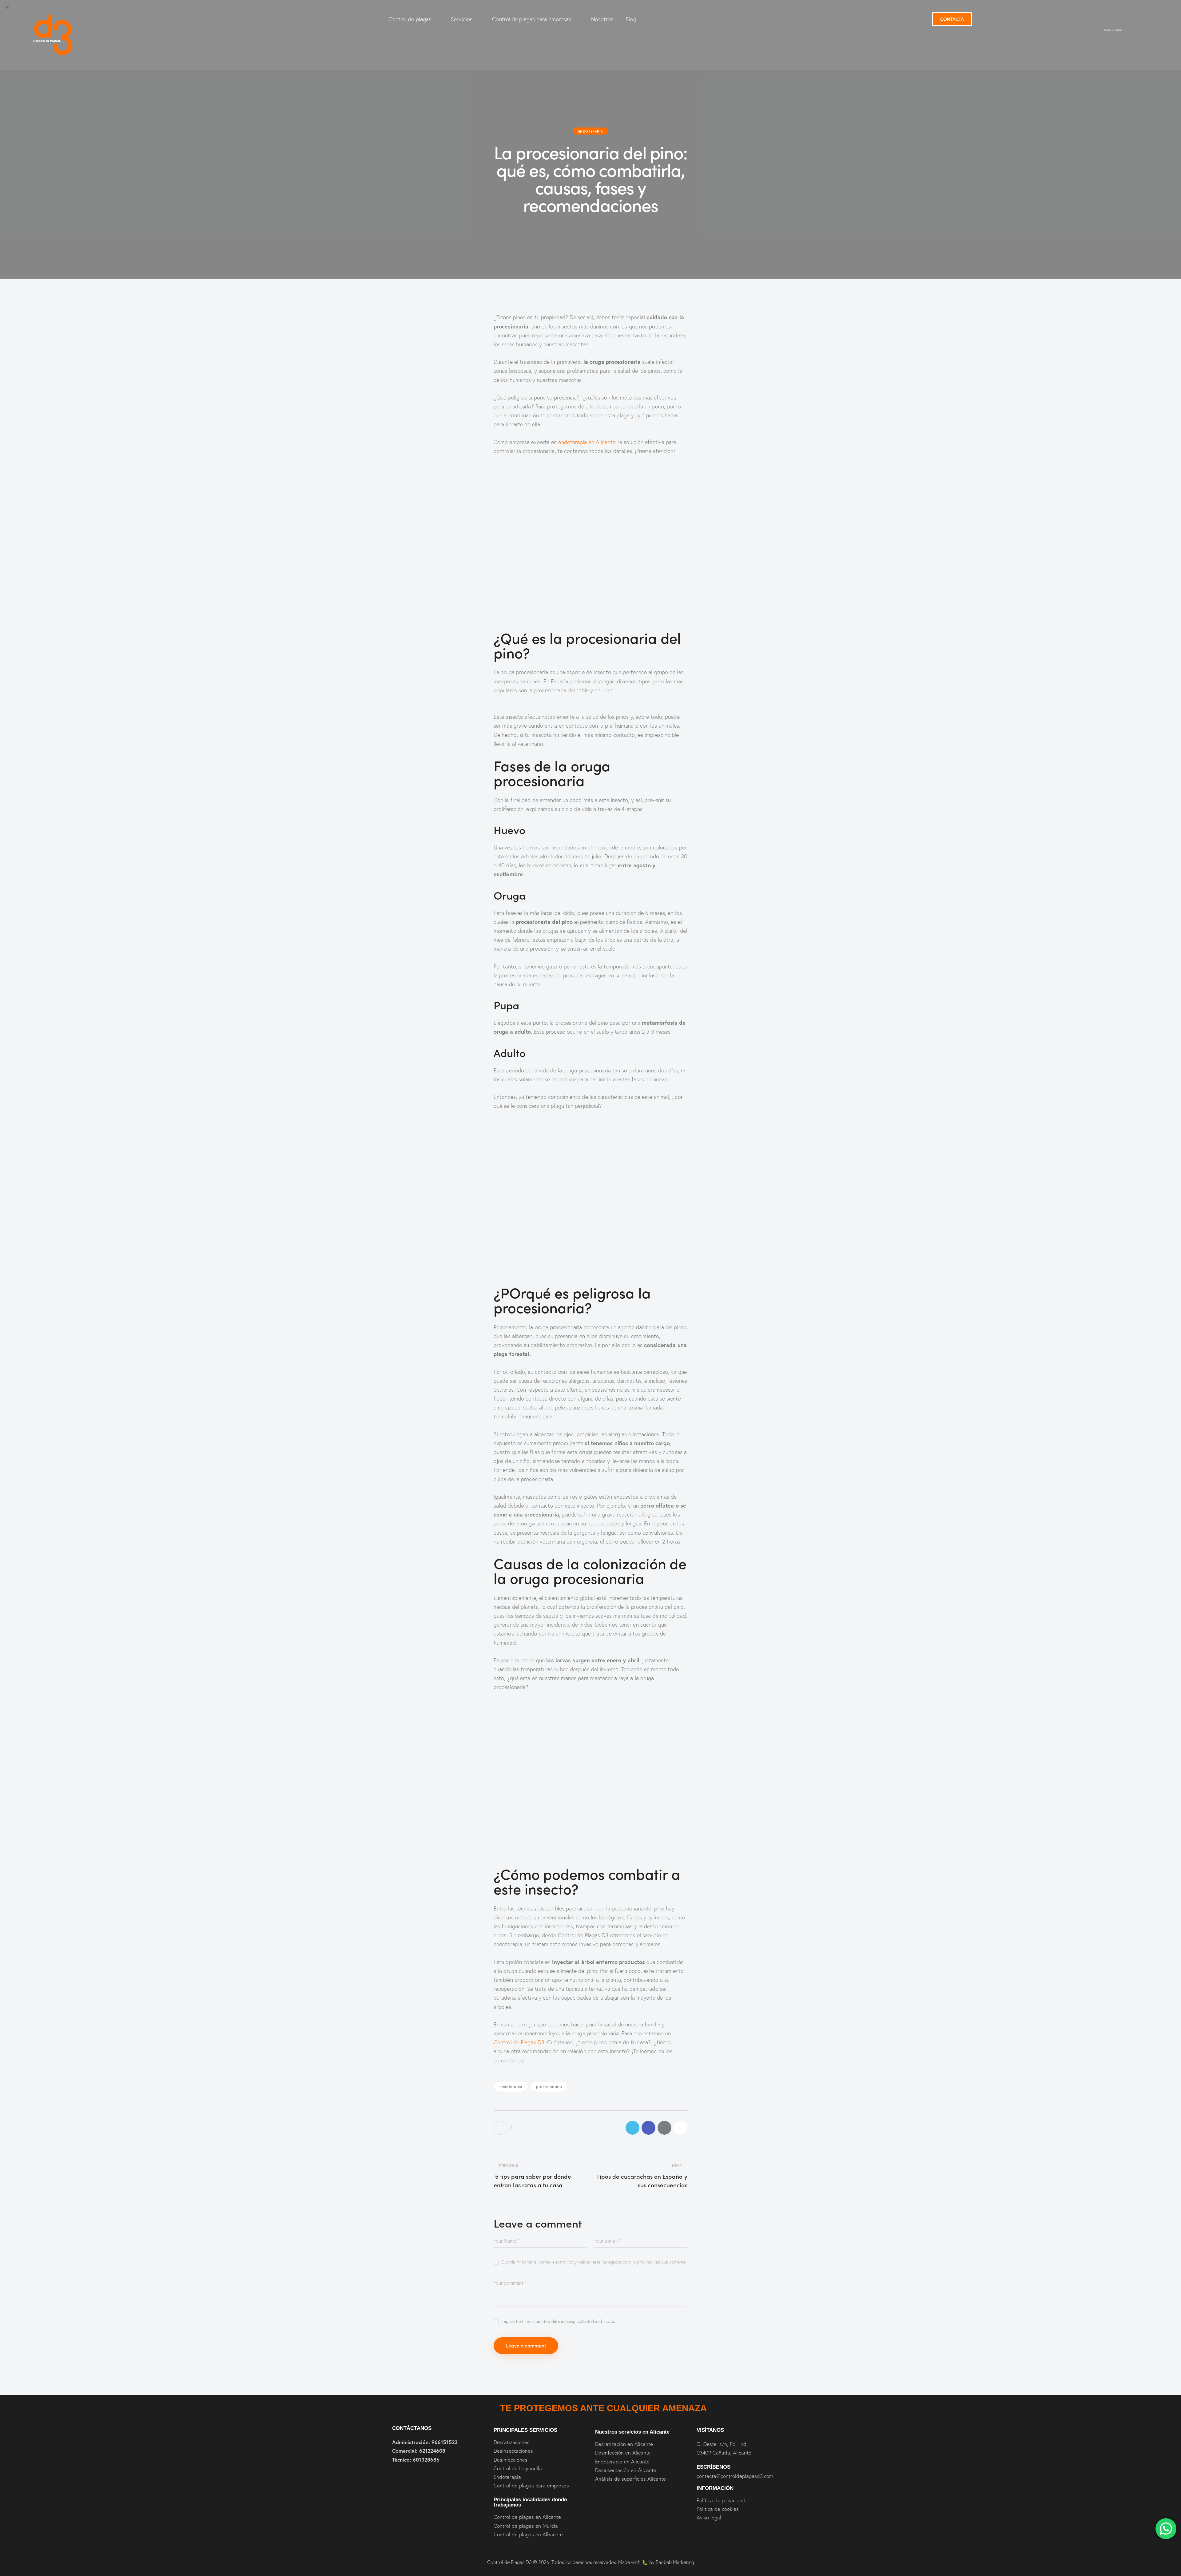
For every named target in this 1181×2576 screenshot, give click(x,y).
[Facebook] (648, 2128)
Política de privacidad (721, 2500)
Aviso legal (709, 2517)
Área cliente (1113, 30)
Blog (631, 19)
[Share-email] (664, 2128)
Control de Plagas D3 (519, 2042)
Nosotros (602, 19)
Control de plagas (410, 19)
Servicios (462, 19)
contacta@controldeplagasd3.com (735, 2476)
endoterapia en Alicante (587, 442)
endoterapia (511, 2086)
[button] (680, 2128)
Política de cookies (718, 2509)
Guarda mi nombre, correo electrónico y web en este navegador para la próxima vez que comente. (594, 2262)
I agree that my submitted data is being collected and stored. (559, 2321)
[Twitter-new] (632, 2128)
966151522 (444, 2442)
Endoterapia (591, 131)
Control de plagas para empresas (532, 19)
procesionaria (549, 2086)
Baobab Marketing (675, 2562)
